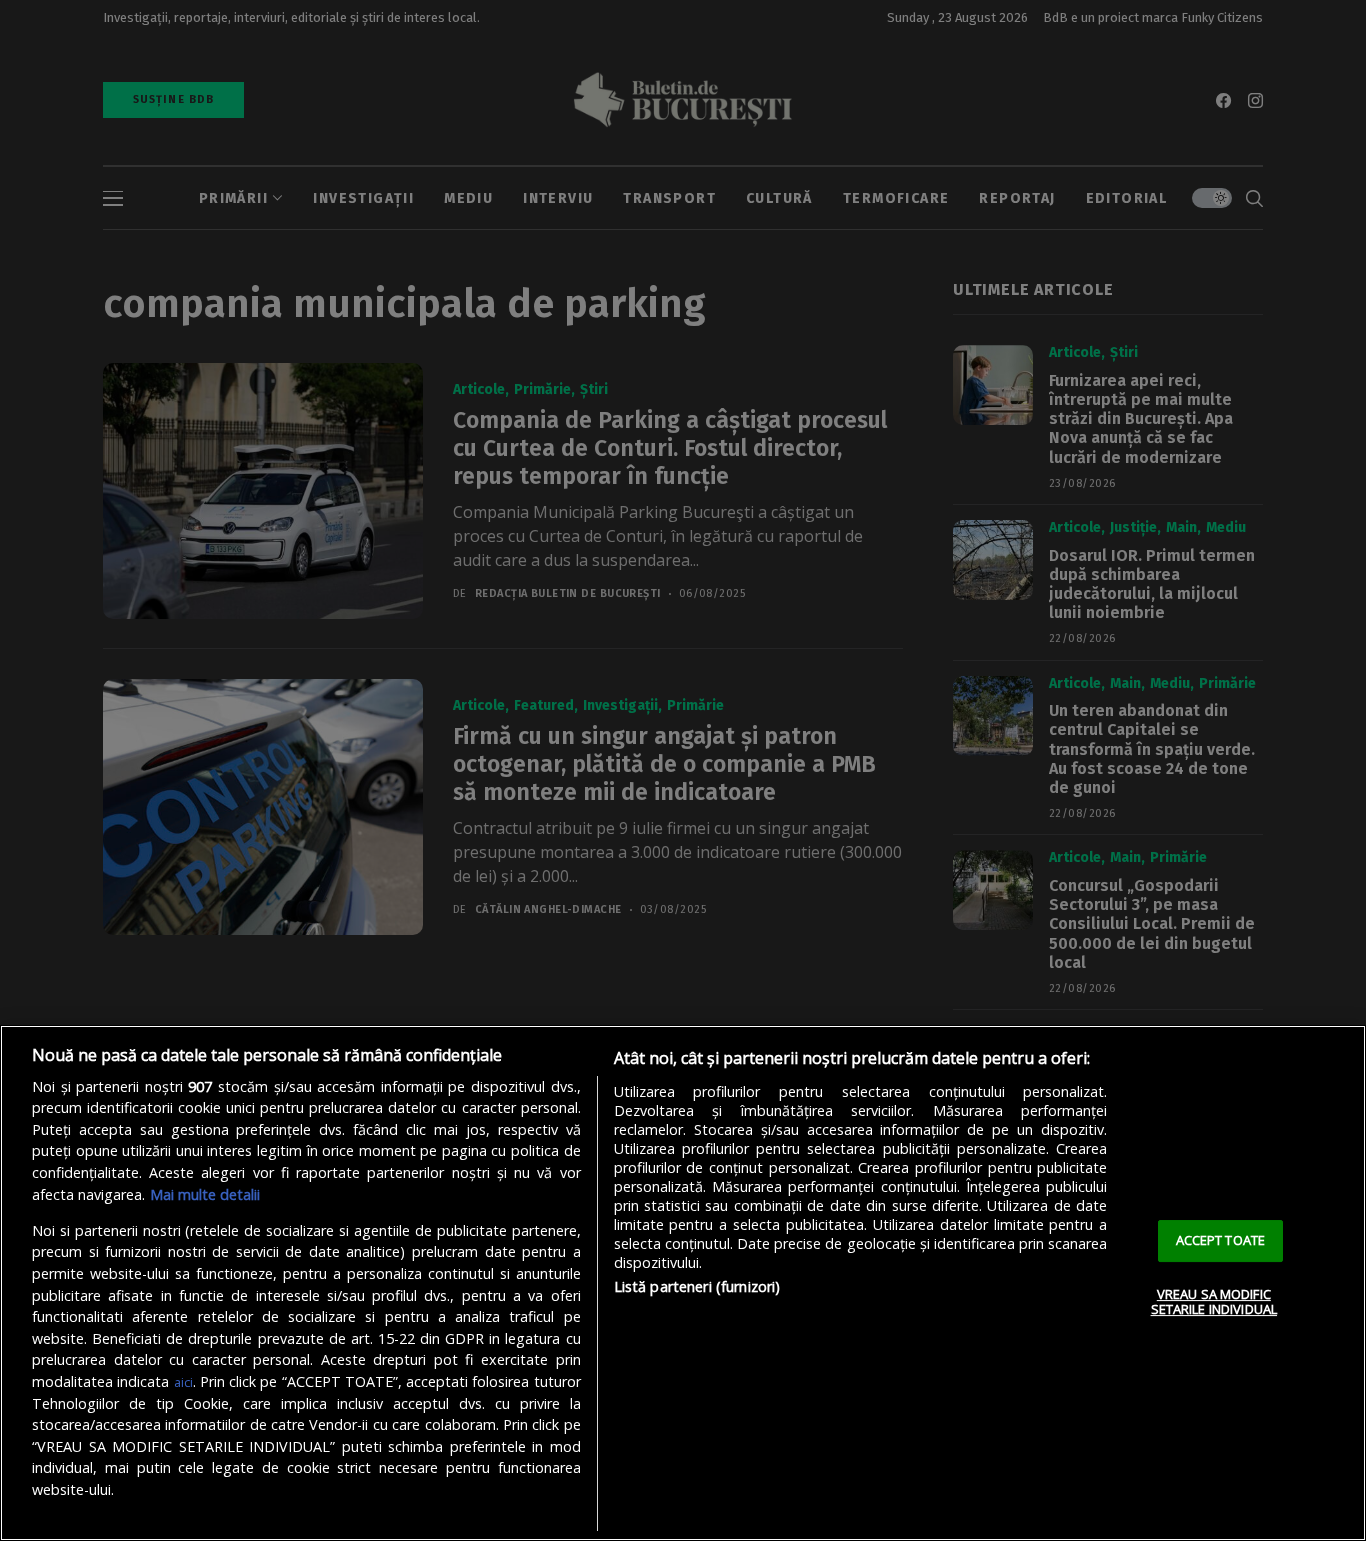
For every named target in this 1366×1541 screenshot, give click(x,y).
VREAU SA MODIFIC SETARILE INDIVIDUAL (1214, 1302)
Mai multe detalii (205, 1194)
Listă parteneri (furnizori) (697, 1286)
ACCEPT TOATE (1221, 1240)
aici (183, 1382)
